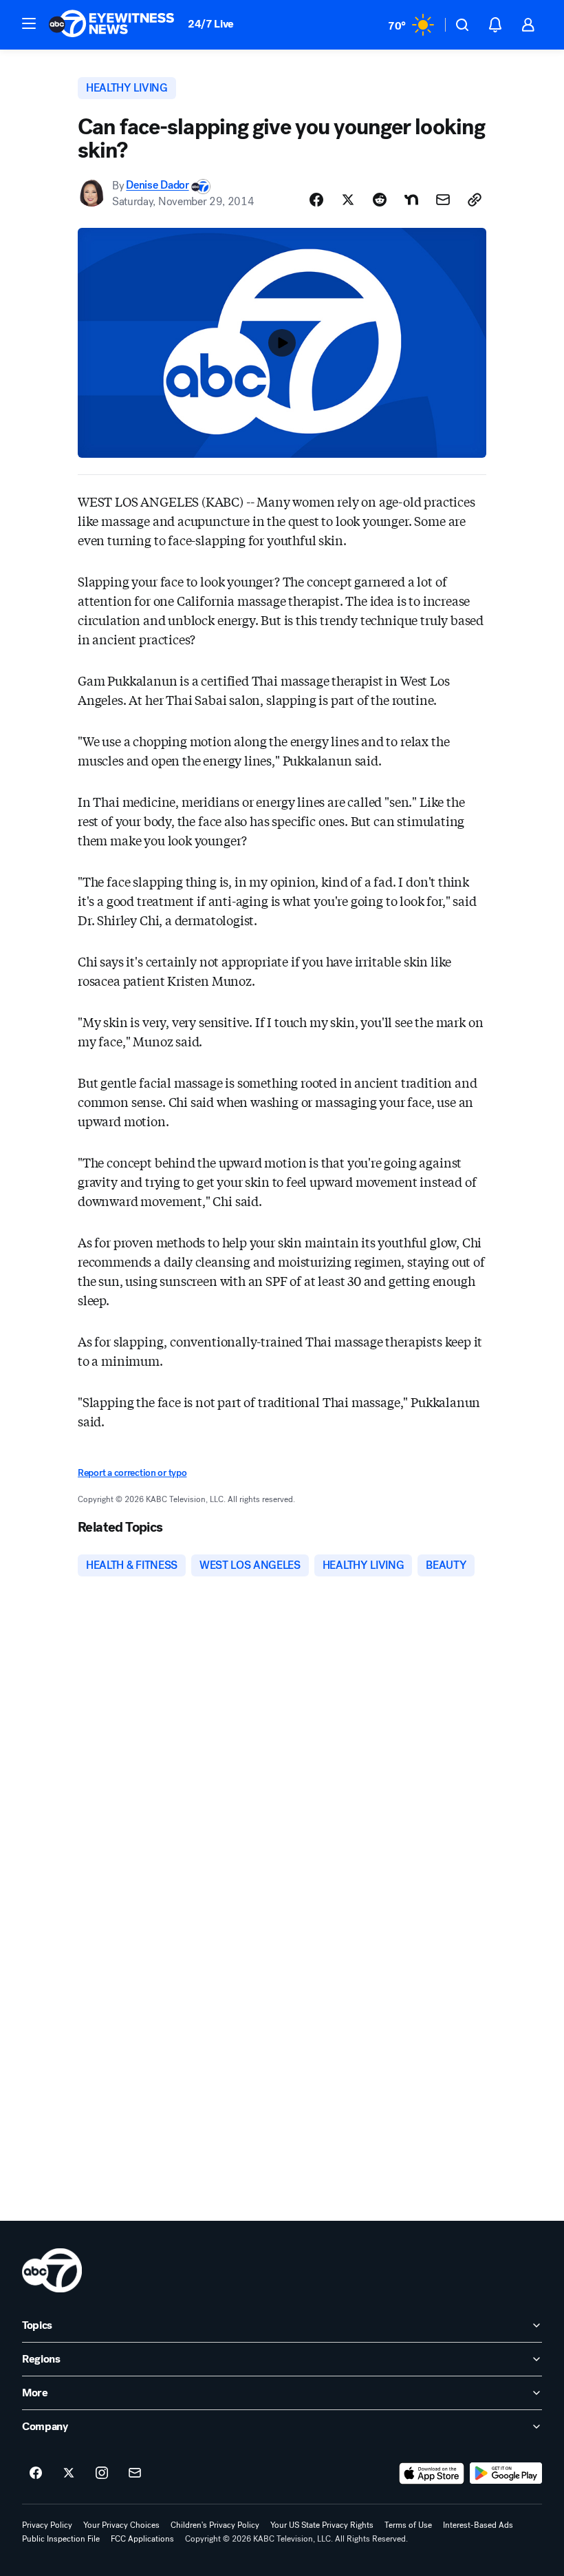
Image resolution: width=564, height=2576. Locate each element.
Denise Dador (157, 186)
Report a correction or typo (132, 1473)
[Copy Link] (475, 200)
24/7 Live (211, 24)
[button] (29, 23)
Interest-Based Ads (478, 2525)
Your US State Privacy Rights (322, 2525)
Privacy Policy (47, 2525)
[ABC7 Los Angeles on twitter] (69, 2473)
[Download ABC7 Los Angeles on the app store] (432, 2473)
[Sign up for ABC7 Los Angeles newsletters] (135, 2473)
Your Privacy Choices (121, 2525)
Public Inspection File (61, 2539)
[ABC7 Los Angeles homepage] (111, 25)
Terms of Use (408, 2525)
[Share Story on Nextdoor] (411, 200)
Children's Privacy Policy (215, 2525)
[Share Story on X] (348, 200)
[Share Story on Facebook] (316, 200)
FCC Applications (142, 2539)
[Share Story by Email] (443, 200)
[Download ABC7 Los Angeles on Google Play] (506, 2473)
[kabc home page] (52, 2270)
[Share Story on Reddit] (380, 200)
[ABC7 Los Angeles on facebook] (36, 2473)
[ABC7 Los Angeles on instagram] (102, 2473)
